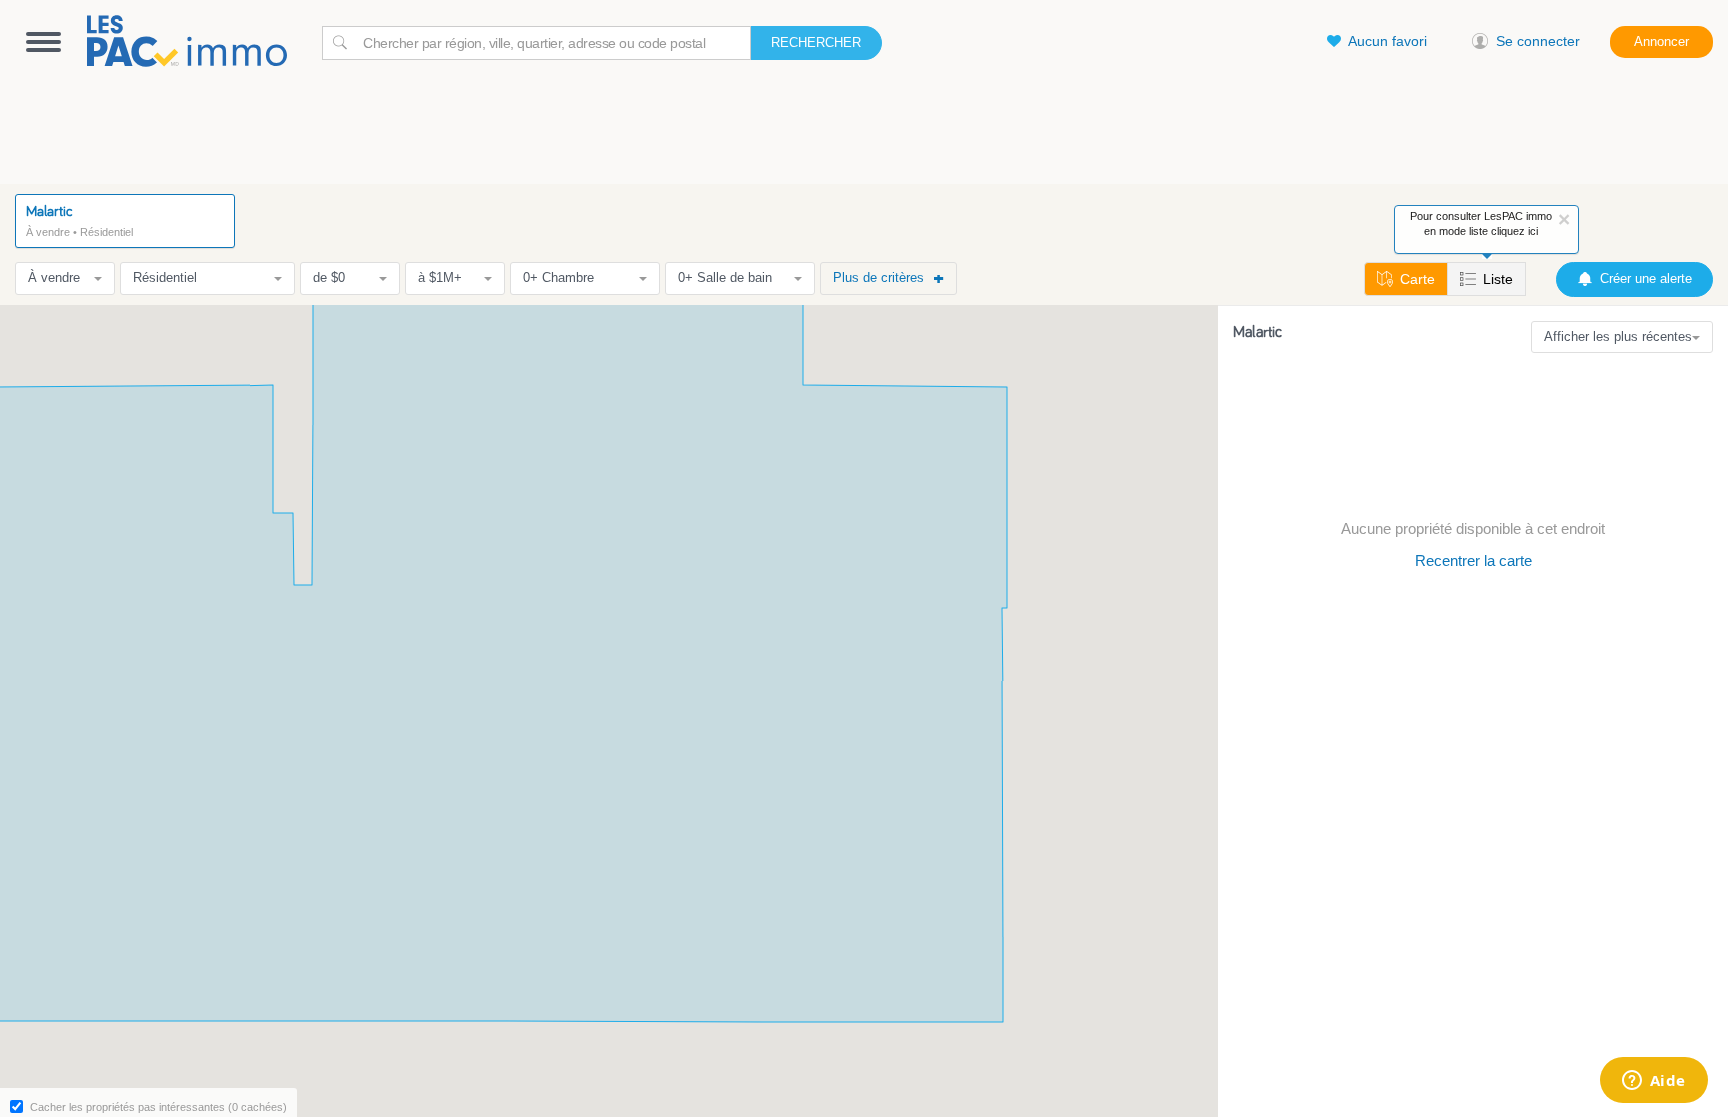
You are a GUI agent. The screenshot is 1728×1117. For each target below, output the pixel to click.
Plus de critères (878, 277)
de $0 (329, 277)
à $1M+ (440, 277)
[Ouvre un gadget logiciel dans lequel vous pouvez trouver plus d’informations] (1653, 1082)
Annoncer (1661, 41)
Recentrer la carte (1473, 560)
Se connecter (1538, 41)
